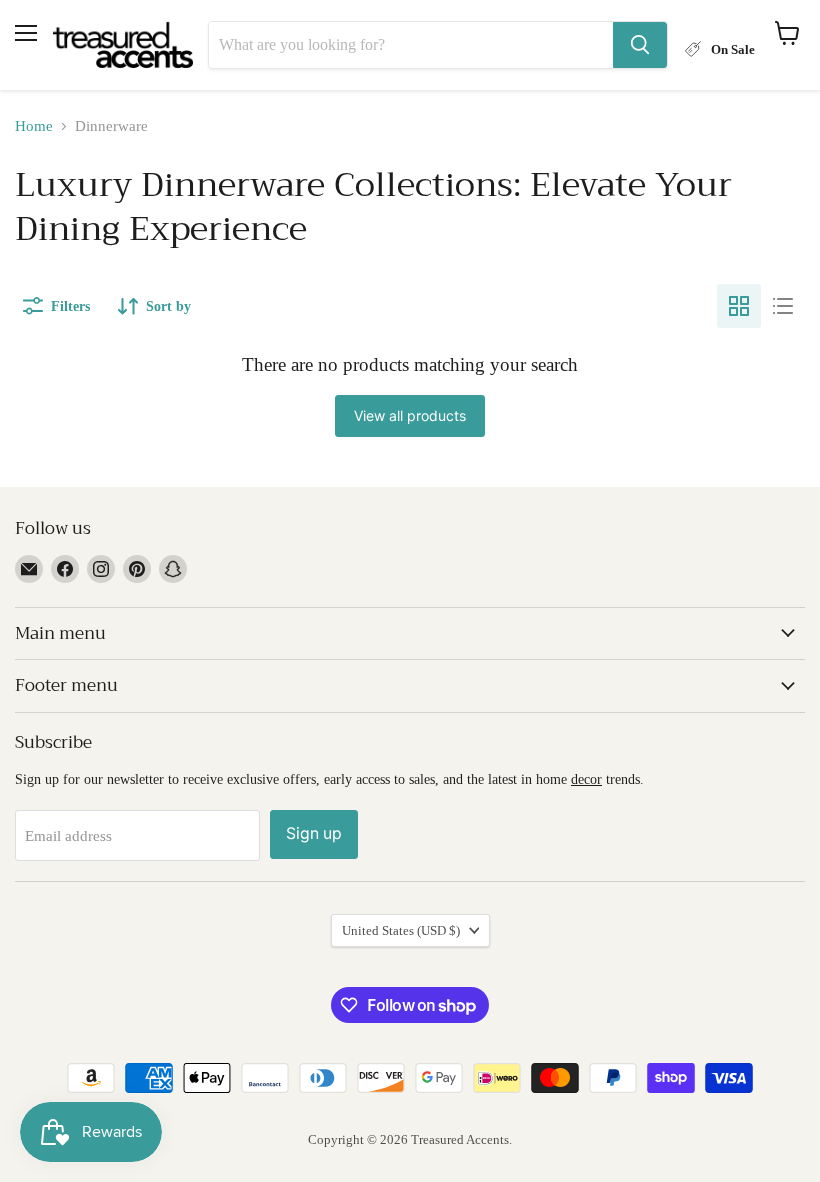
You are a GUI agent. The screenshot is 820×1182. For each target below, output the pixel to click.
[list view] (783, 306)
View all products (410, 415)
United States (401, 930)
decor (586, 779)
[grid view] (739, 306)
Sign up (314, 833)
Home (34, 126)
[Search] (640, 45)
